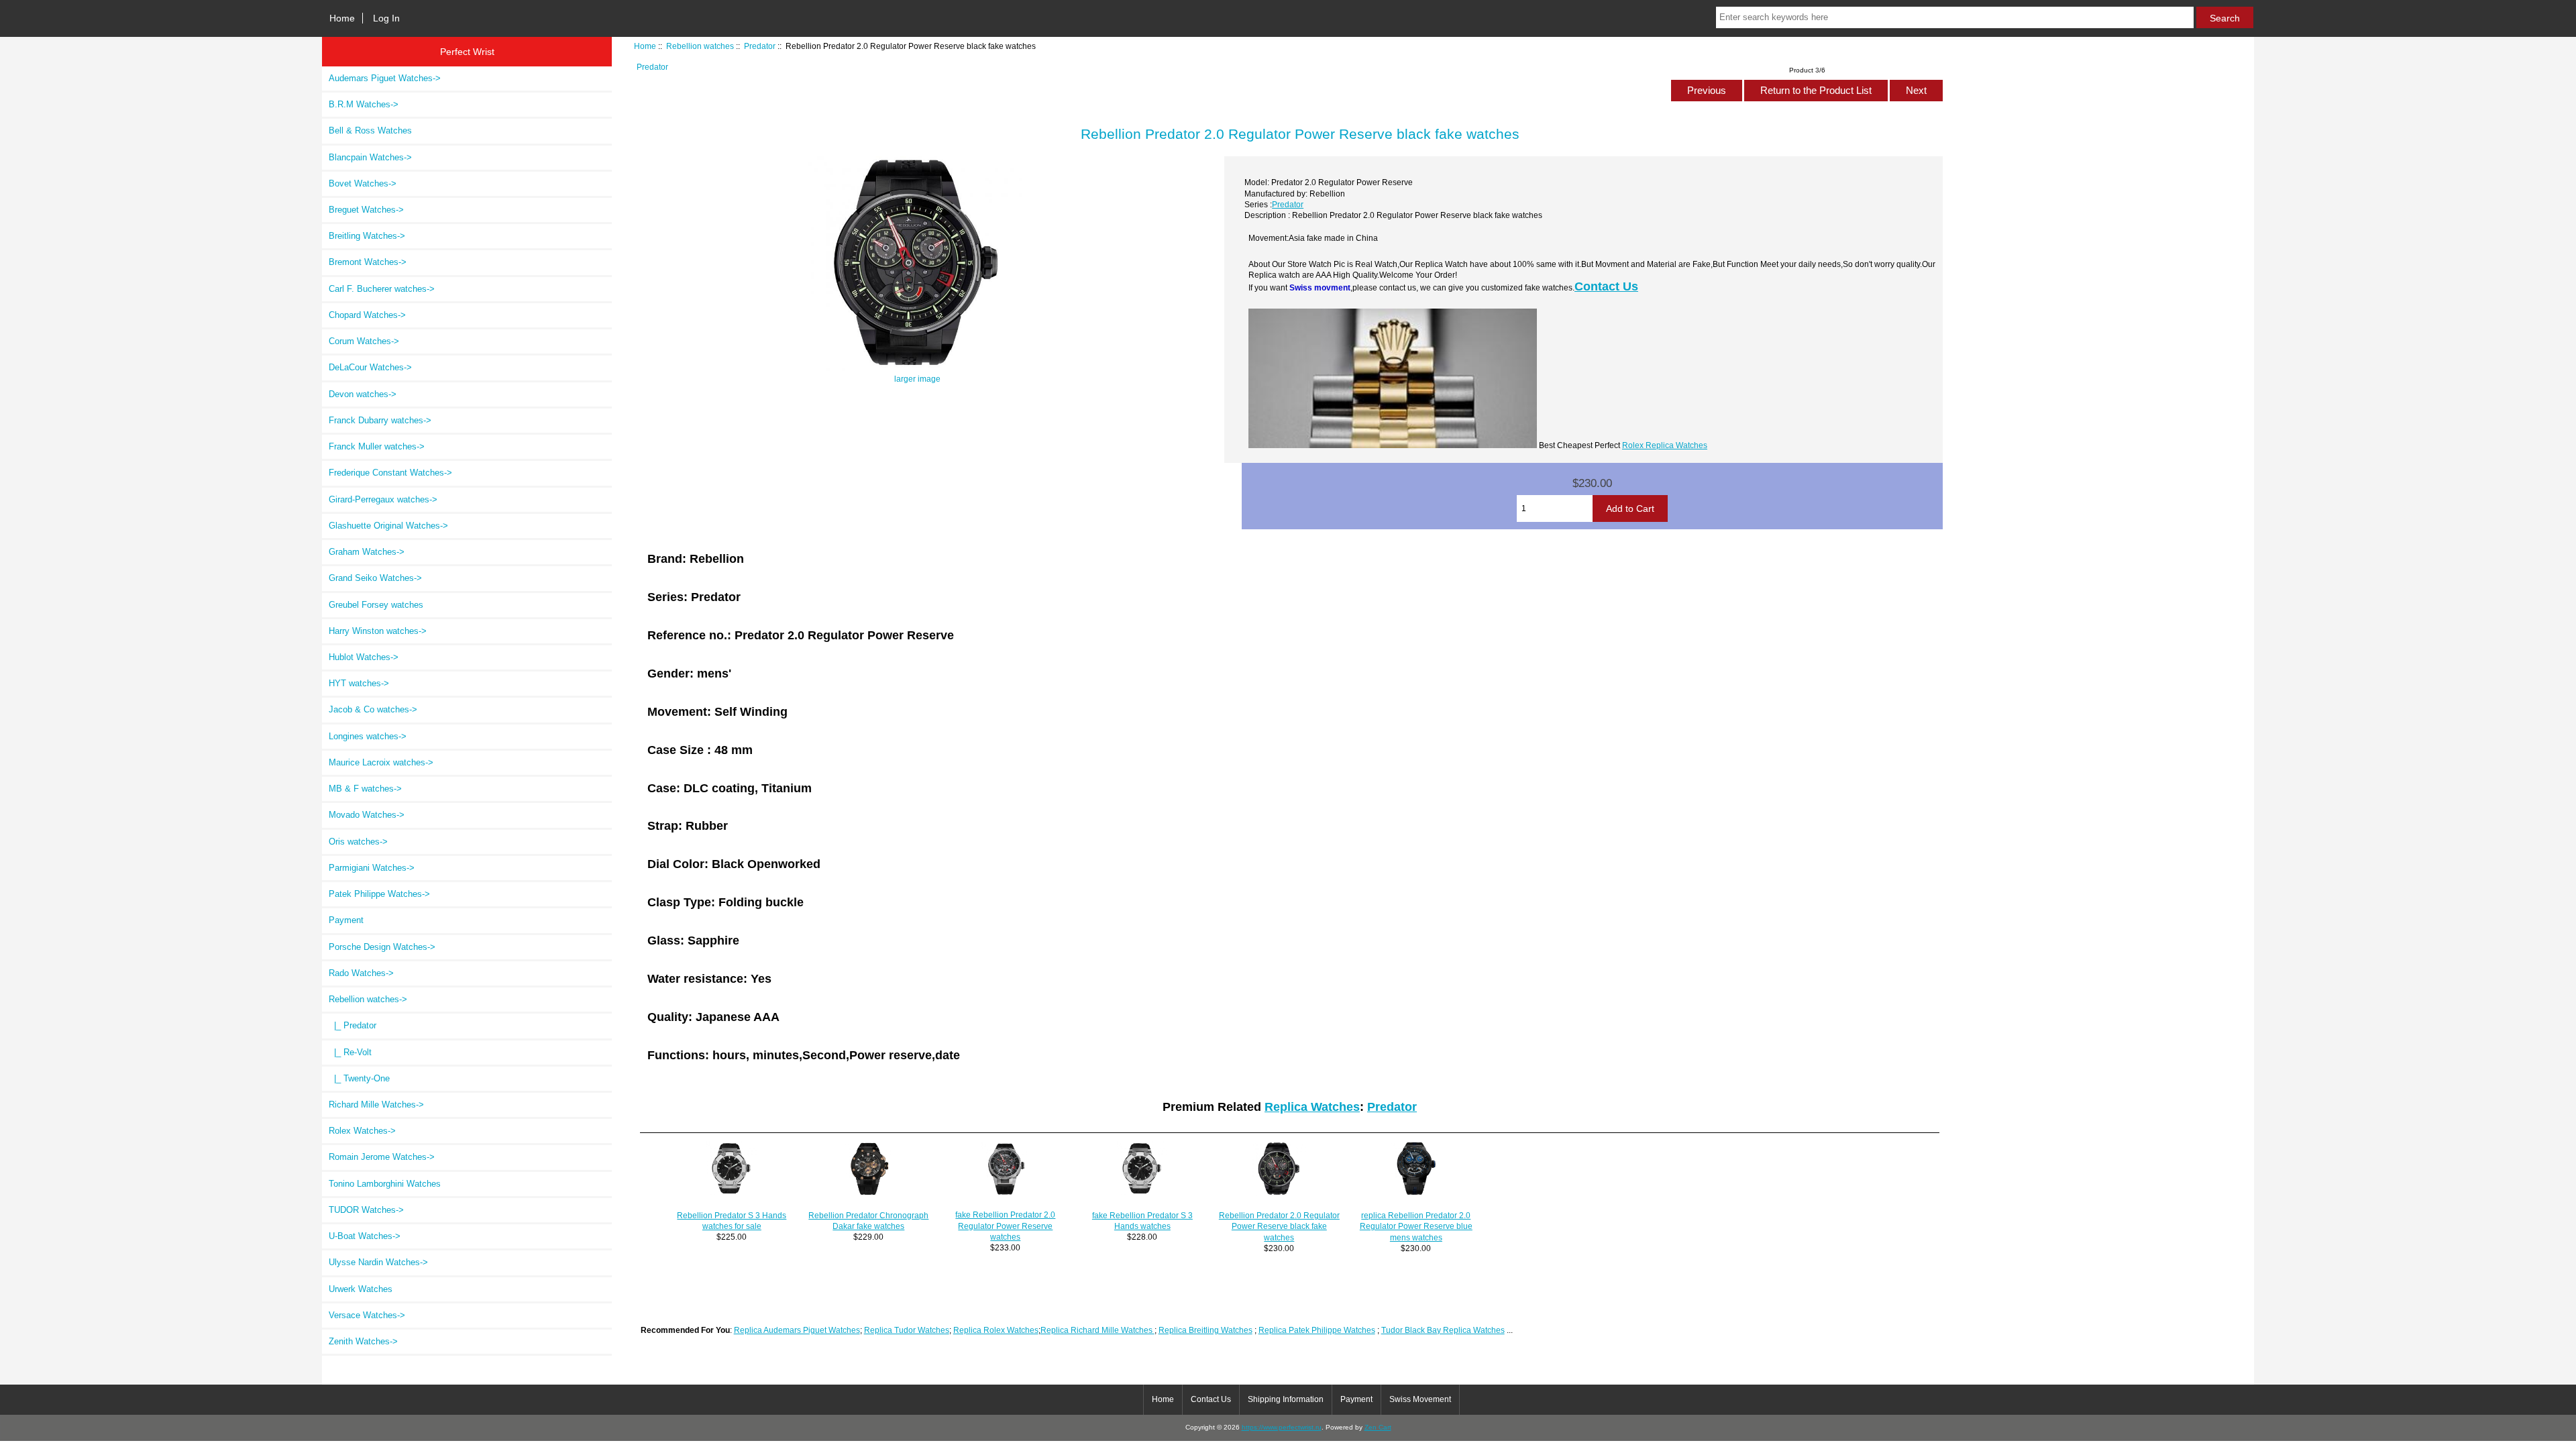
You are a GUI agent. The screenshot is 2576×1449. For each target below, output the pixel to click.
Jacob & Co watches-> (373, 709)
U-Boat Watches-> (365, 1236)
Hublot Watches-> (364, 657)
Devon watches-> (363, 394)
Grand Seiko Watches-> (375, 578)
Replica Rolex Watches (996, 1330)
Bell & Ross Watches (370, 130)
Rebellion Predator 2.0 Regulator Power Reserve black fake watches (1279, 1226)
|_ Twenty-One (359, 1078)
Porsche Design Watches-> (382, 947)
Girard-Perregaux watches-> (383, 499)
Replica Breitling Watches (1205, 1330)
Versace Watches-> (367, 1315)
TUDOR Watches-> (366, 1210)
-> (368, 999)
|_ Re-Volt (350, 1052)
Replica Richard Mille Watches (1097, 1330)
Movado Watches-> (367, 815)
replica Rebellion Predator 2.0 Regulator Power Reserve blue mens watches (1416, 1226)
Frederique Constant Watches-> (390, 473)
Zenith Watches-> (363, 1341)
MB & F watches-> (365, 789)
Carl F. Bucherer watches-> (382, 289)
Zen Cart (1378, 1427)
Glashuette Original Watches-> (388, 526)
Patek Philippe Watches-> (379, 894)
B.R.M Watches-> (364, 104)
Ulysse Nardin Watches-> (378, 1262)
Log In (386, 18)
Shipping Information (1286, 1399)
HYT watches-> (359, 683)
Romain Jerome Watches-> (382, 1157)
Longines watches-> (368, 736)
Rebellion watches (700, 46)
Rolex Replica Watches (1665, 445)
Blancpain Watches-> (370, 157)
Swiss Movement (1420, 1399)
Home (342, 18)
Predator (760, 46)
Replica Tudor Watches (907, 1330)
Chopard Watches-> (367, 315)
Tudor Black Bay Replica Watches (1443, 1330)
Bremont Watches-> (368, 262)
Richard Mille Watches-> (376, 1105)
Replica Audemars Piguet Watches (797, 1330)
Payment (346, 920)
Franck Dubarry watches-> (380, 420)
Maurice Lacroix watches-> (381, 762)
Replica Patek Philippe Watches (1317, 1330)
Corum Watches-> (364, 341)
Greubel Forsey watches (376, 605)
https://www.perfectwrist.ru (1282, 1427)
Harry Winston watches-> (378, 631)
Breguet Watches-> (366, 210)
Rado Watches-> (361, 973)
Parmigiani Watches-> (372, 868)
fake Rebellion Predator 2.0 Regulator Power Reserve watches (1005, 1225)
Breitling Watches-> (367, 236)
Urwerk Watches (361, 1289)
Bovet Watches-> (363, 183)
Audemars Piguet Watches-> (385, 78)
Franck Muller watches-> (377, 446)
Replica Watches (1312, 1107)
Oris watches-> (358, 842)
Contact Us (1606, 286)
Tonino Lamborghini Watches (385, 1184)
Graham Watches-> (367, 552)
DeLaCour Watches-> (370, 367)
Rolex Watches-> (362, 1131)
